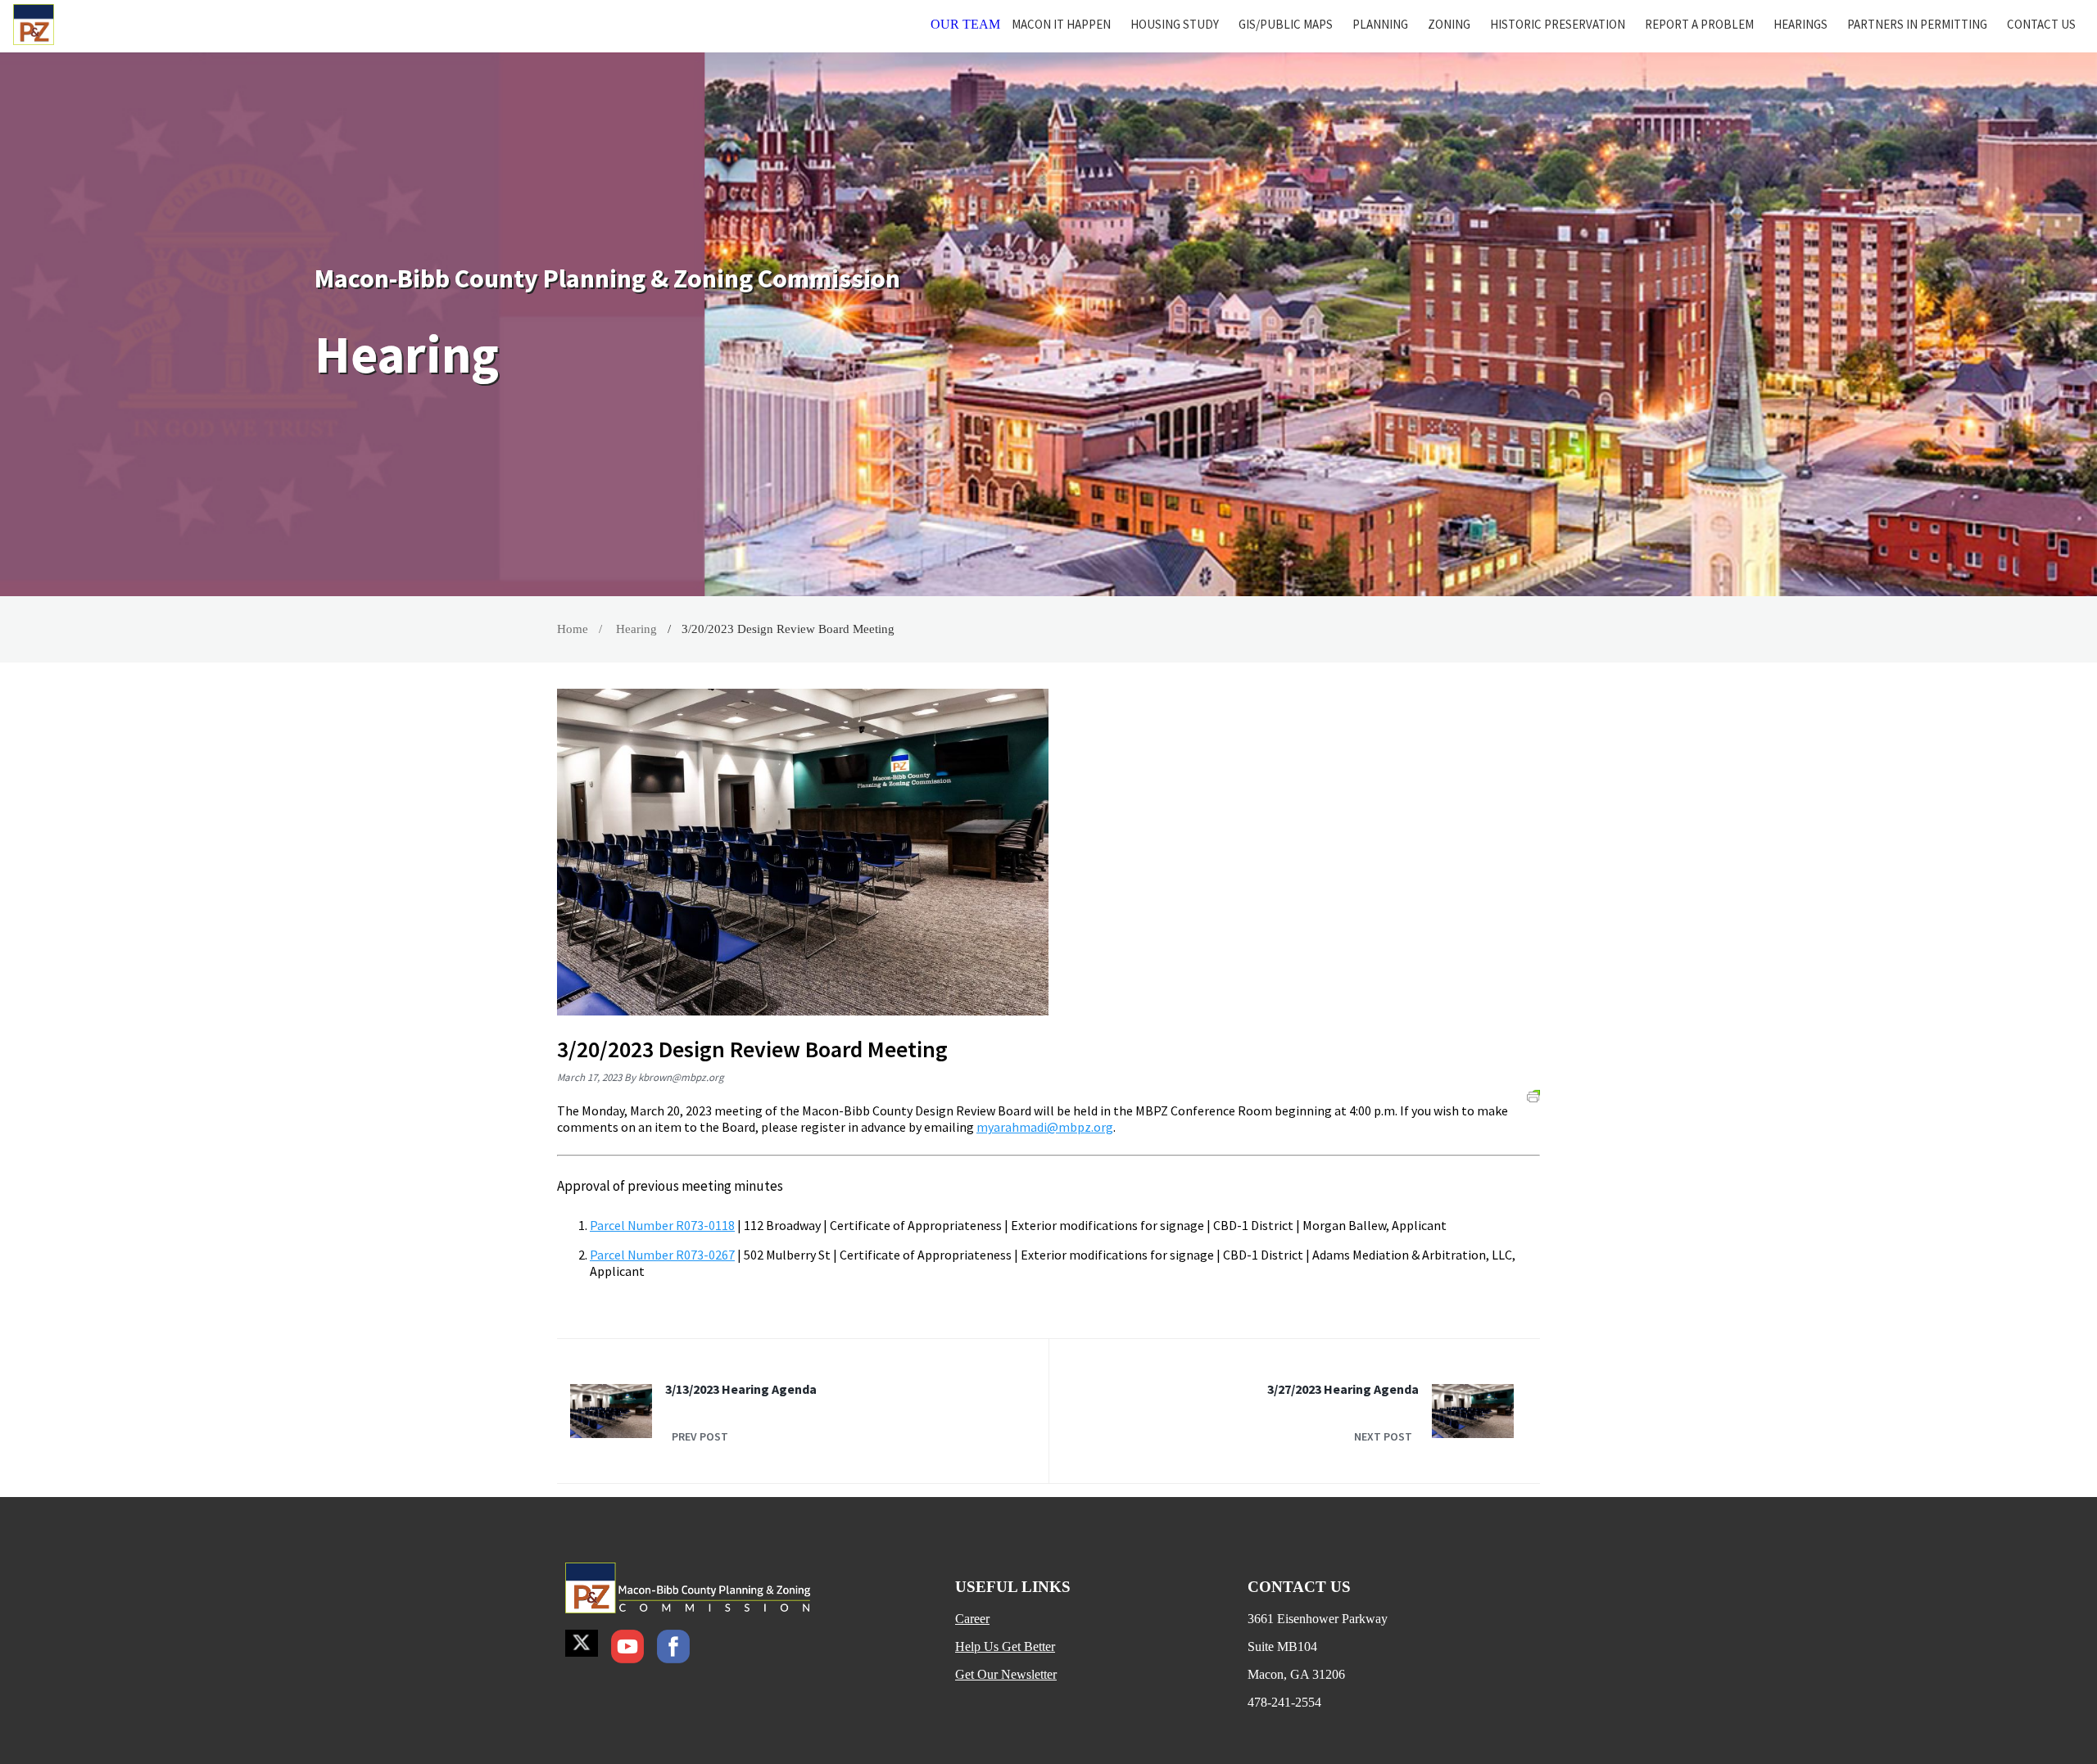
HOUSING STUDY (1175, 24)
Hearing (636, 629)
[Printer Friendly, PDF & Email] (1533, 1095)
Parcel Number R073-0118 (662, 1225)
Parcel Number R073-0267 (662, 1255)
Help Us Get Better (1005, 1646)
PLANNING (1380, 24)
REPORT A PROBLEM (1699, 24)
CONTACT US (2041, 24)
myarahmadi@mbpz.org (1045, 1127)
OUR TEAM (965, 24)
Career (972, 1619)
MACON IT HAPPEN (1061, 24)
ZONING (1449, 24)
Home (573, 629)
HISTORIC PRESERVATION (1558, 24)
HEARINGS (1800, 24)
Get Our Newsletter (1006, 1674)
